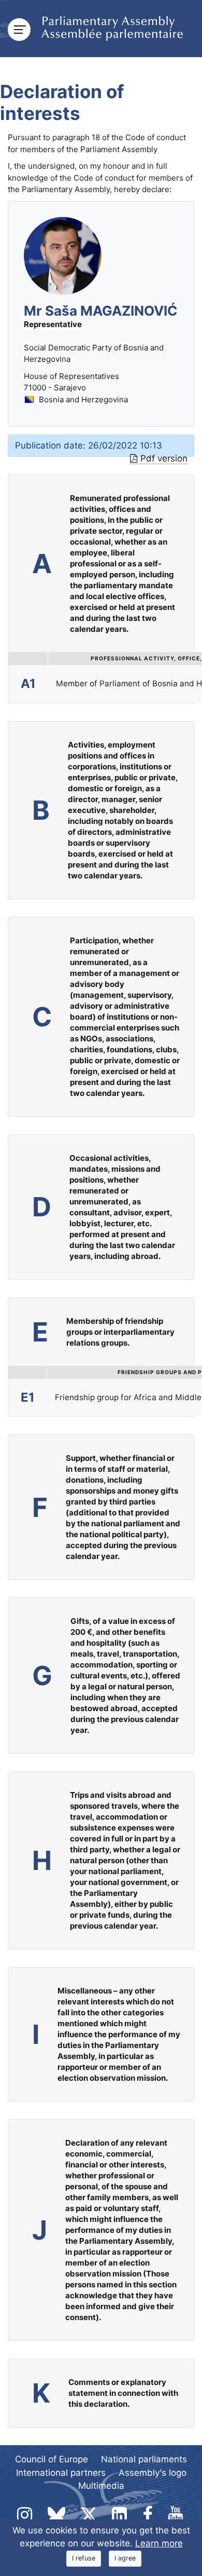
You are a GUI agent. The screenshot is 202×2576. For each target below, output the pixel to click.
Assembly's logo (153, 2473)
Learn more (159, 2543)
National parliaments (144, 2459)
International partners (61, 2473)
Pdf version (164, 458)
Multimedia (101, 2486)
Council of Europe (52, 2459)
